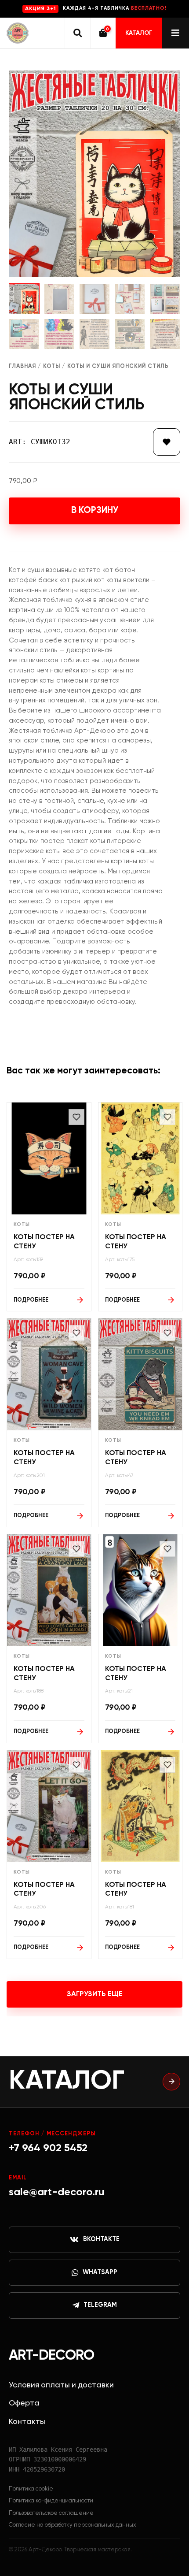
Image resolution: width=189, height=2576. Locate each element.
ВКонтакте (101, 2239)
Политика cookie (31, 2489)
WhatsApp (100, 2272)
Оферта (24, 2403)
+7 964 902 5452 (48, 2148)
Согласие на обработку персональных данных (73, 2525)
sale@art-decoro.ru (57, 2192)
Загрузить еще (95, 1994)
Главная (22, 366)
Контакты (27, 2422)
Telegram (100, 2305)
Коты (52, 366)
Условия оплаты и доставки (61, 2385)
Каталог (139, 33)
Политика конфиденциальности (51, 2501)
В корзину (95, 510)
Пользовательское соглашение (51, 2513)
